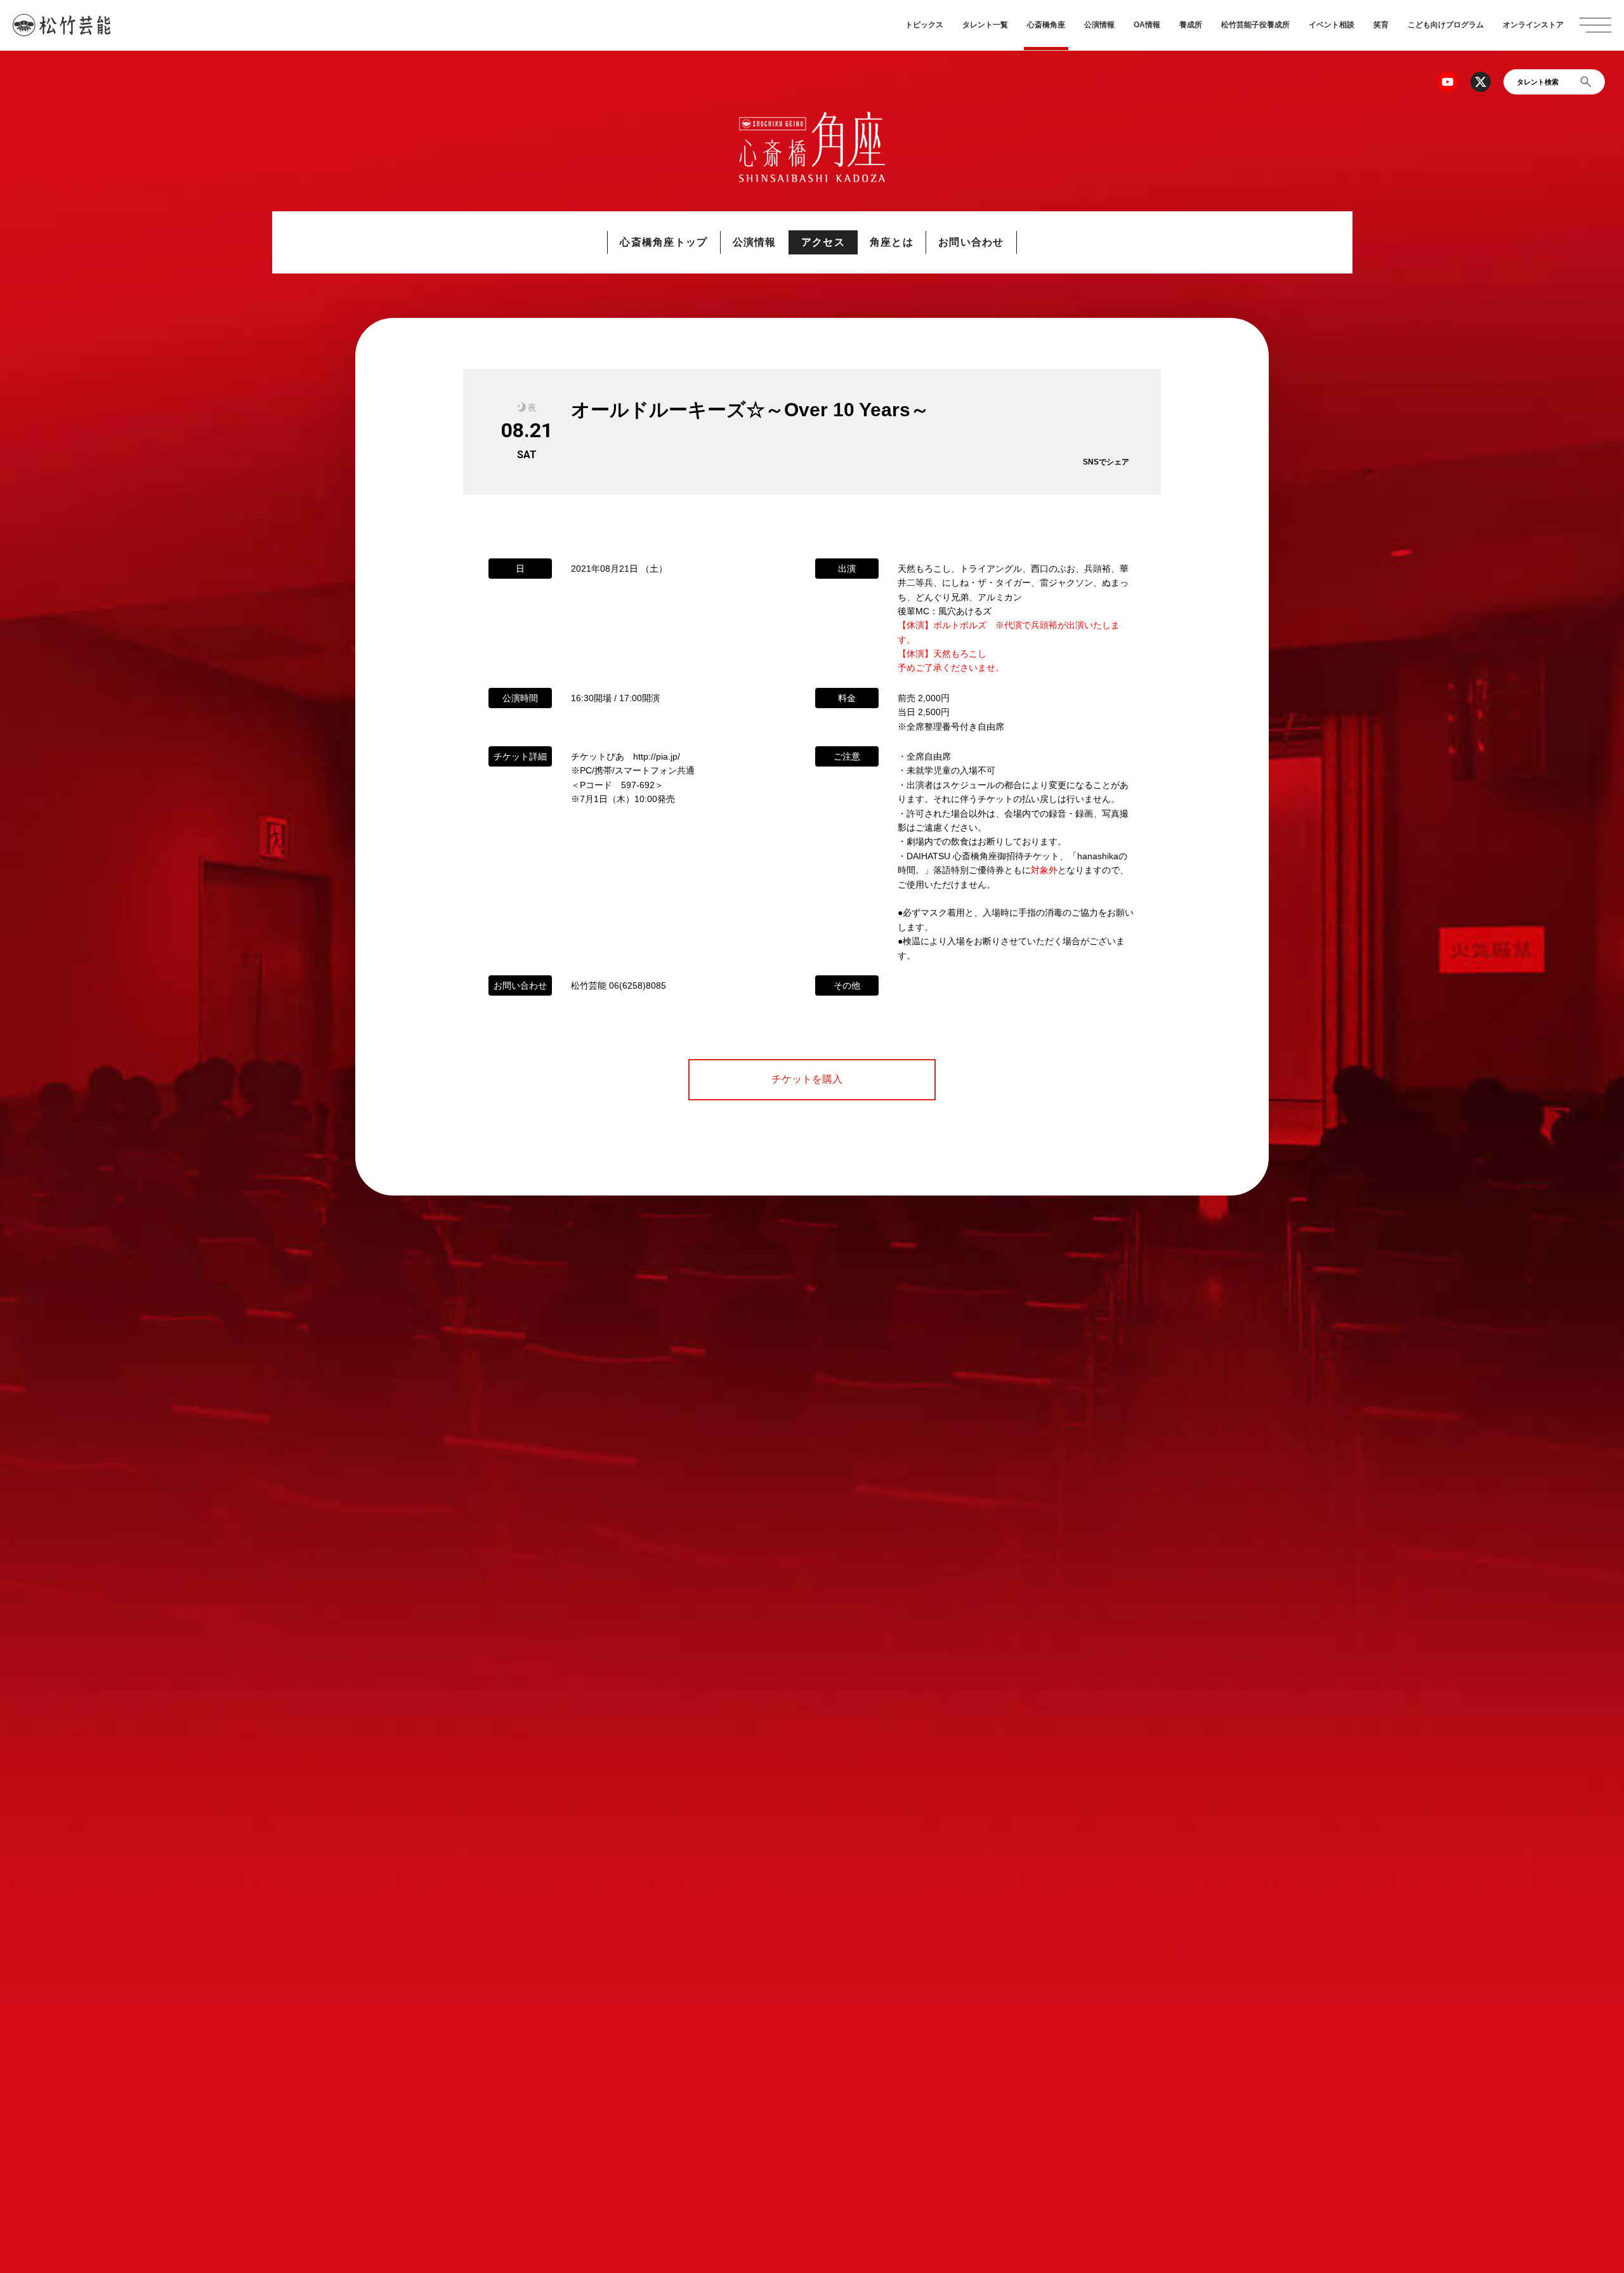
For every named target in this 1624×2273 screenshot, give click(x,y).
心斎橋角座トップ (664, 242)
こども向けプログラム (1446, 25)
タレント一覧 (985, 25)
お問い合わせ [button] (971, 242)
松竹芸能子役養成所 (1255, 25)
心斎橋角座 (1046, 25)
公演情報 (1099, 25)
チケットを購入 (812, 1079)
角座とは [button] (892, 242)
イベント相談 (1332, 25)
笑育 (1381, 25)
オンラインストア (1533, 25)
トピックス (924, 25)
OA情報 (1147, 25)
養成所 (1191, 25)
